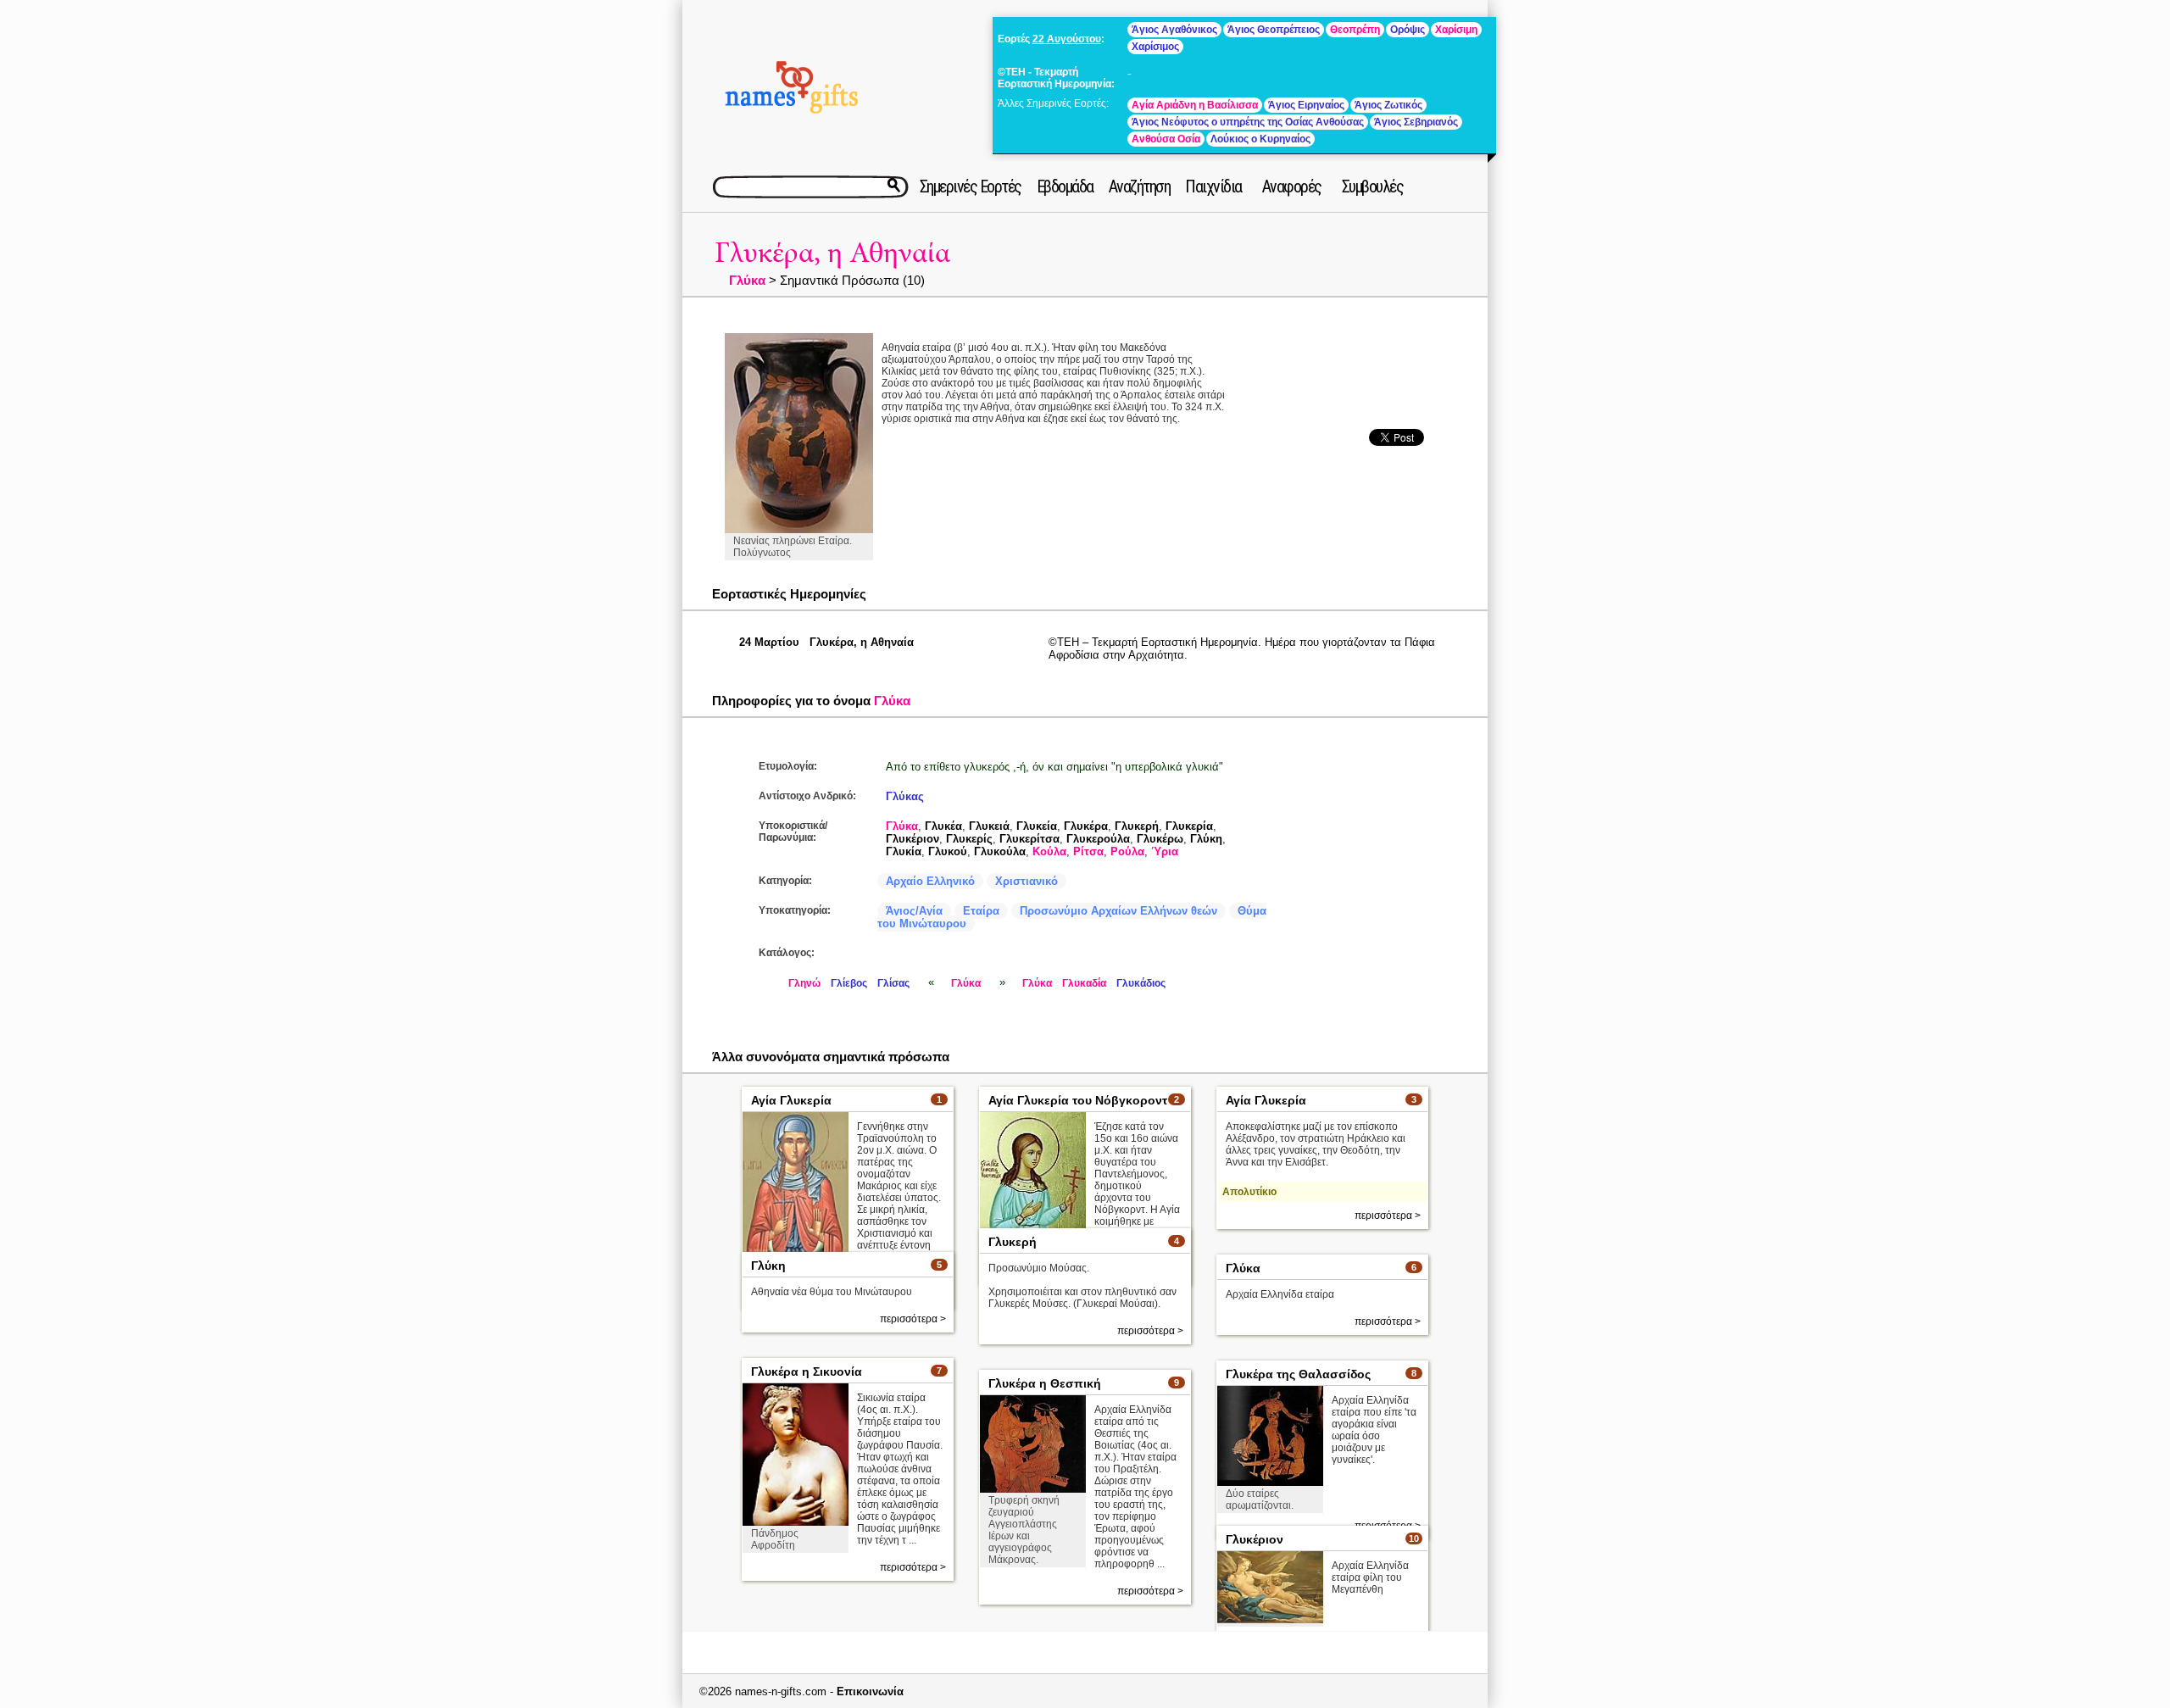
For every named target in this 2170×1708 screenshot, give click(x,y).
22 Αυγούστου (1067, 39)
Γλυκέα (943, 826)
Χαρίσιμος (1155, 47)
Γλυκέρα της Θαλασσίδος (1298, 1374)
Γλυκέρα (1086, 826)
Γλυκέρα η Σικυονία (807, 1371)
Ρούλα (1127, 851)
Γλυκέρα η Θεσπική (1045, 1383)
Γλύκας (905, 796)
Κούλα (1049, 851)
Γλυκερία (1189, 826)
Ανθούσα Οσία (1166, 139)
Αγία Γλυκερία (791, 1100)
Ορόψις (1408, 30)
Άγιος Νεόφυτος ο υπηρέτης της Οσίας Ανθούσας (1248, 122)
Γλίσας (893, 983)
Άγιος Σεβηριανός (1416, 122)
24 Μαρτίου (769, 642)
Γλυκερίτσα (1029, 839)
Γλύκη (1206, 839)
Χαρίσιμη (1456, 30)
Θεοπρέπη (1355, 30)
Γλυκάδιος (1141, 983)
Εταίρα (981, 911)
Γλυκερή (1137, 826)
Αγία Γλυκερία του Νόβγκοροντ (1078, 1100)
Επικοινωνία (870, 1691)
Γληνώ (804, 983)
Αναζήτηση (1140, 186)
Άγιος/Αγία (914, 911)
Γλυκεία (1037, 826)
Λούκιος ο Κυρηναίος (1260, 139)
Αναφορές (1292, 186)
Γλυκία (904, 851)
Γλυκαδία (1084, 983)
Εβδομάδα (1065, 186)
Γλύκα (747, 280)
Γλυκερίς (969, 839)
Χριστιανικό (1027, 881)
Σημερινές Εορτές (971, 186)
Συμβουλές (1373, 186)
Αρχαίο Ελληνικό (930, 881)
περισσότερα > (1388, 1216)
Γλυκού (948, 851)
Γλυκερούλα (1098, 839)
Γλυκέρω (1160, 839)
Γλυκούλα (1000, 851)
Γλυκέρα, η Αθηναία (832, 253)
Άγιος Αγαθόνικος (1174, 30)
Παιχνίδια (1213, 186)
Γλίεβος (849, 983)
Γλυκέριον (913, 839)
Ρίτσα (1088, 851)
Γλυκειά (989, 826)
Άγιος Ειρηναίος (1306, 105)
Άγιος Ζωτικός (1388, 105)
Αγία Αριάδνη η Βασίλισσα (1195, 105)
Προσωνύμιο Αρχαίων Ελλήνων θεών (1118, 911)
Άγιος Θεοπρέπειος (1274, 30)
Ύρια (1165, 851)
